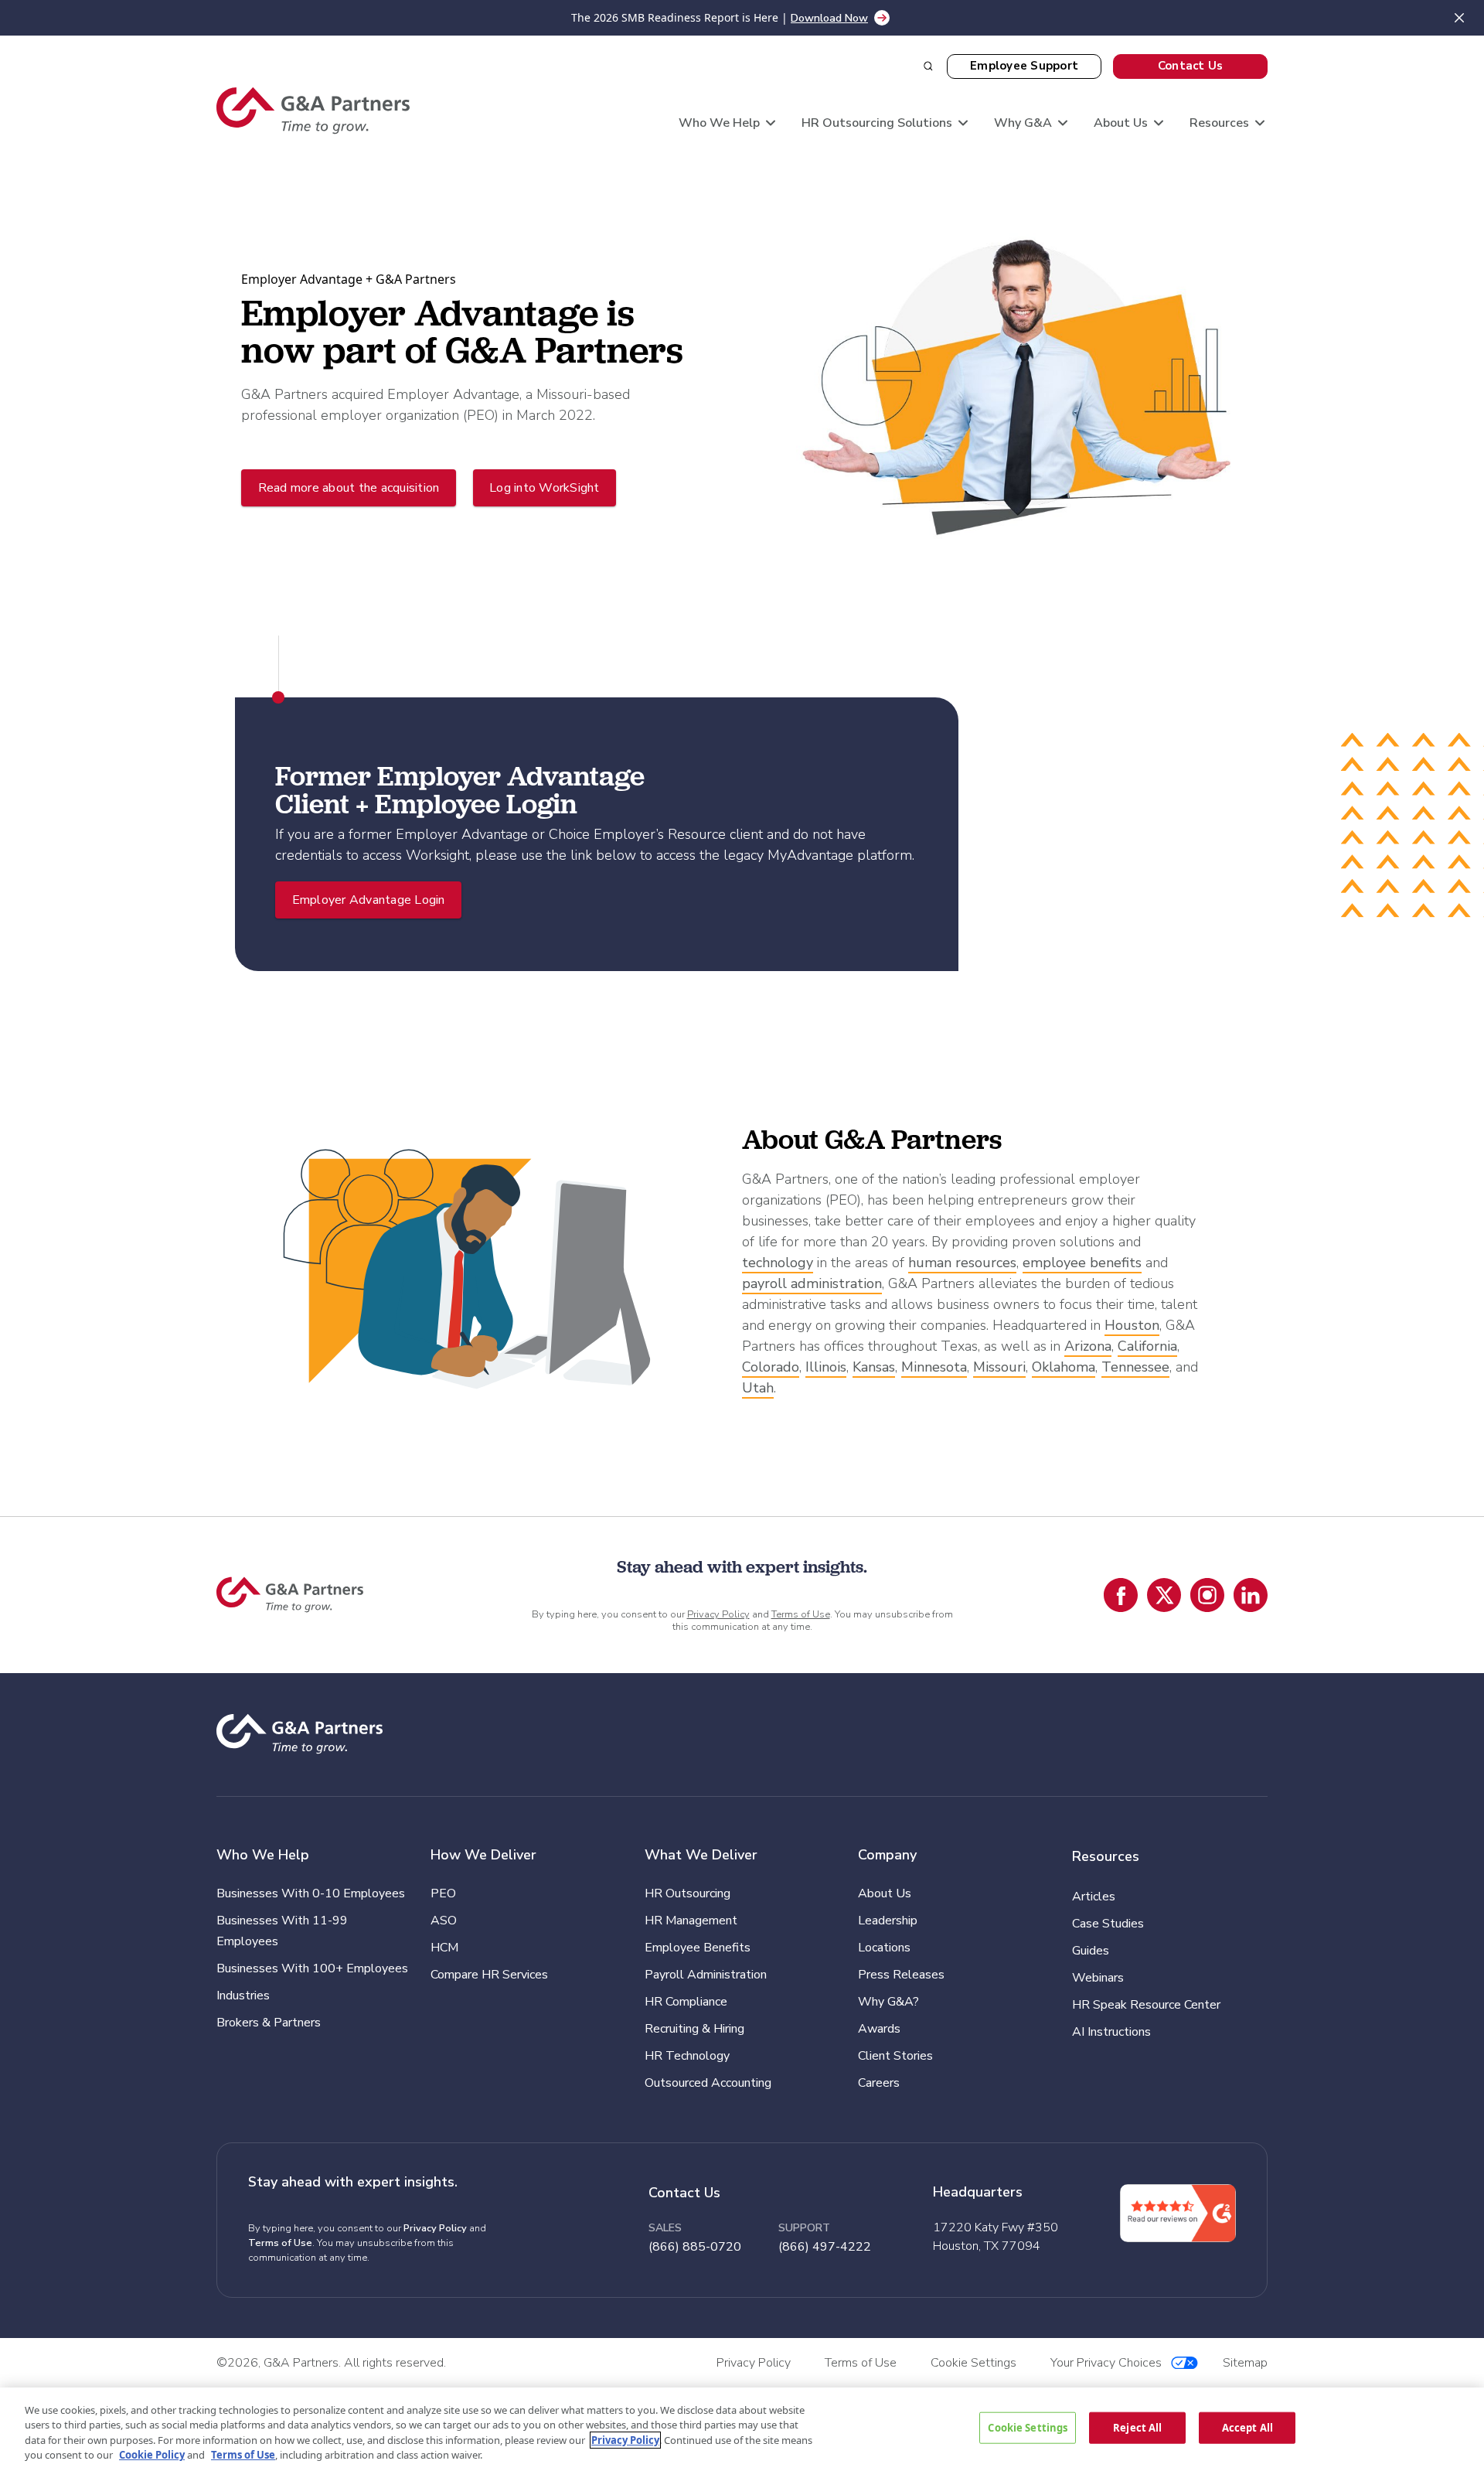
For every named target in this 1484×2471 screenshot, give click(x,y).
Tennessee (1135, 1367)
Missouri (999, 1367)
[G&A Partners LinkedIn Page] (1251, 1595)
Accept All (1247, 2427)
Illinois (826, 1367)
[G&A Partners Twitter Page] (1164, 1595)
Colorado (771, 1367)
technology (778, 1263)
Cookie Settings (1028, 2427)
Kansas (874, 1367)
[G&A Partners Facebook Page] (1121, 1595)
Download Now (829, 18)
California (1147, 1346)
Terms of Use (801, 1614)
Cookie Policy (152, 2455)
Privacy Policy (718, 1614)
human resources (962, 1263)
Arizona (1088, 1346)
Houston (1132, 1325)
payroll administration (812, 1283)
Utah (758, 1388)
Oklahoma (1064, 1367)
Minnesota (934, 1367)
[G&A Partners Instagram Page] (1207, 1595)
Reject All (1137, 2427)
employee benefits (1082, 1263)
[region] (742, 2429)
